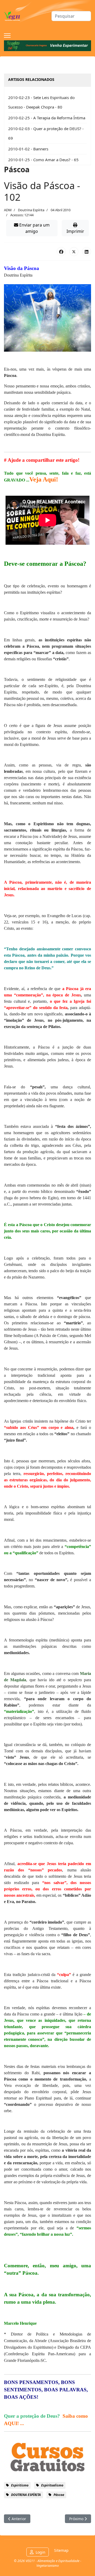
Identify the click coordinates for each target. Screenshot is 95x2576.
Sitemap (61, 2550)
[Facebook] (61, 252)
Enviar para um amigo (34, 228)
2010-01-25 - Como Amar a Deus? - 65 (43, 160)
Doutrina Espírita (31, 210)
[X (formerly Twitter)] (74, 252)
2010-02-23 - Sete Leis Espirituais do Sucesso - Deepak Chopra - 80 (41, 102)
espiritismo (20, 2485)
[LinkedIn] (87, 252)
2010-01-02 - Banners (28, 149)
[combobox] (71, 16)
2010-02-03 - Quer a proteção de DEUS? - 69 (46, 133)
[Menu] (7, 36)
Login (41, 2552)
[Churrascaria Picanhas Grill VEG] (47, 46)
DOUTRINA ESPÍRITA (26, 2495)
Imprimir (75, 231)
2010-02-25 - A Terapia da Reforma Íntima (47, 118)
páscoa (59, 2495)
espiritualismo (52, 2485)
